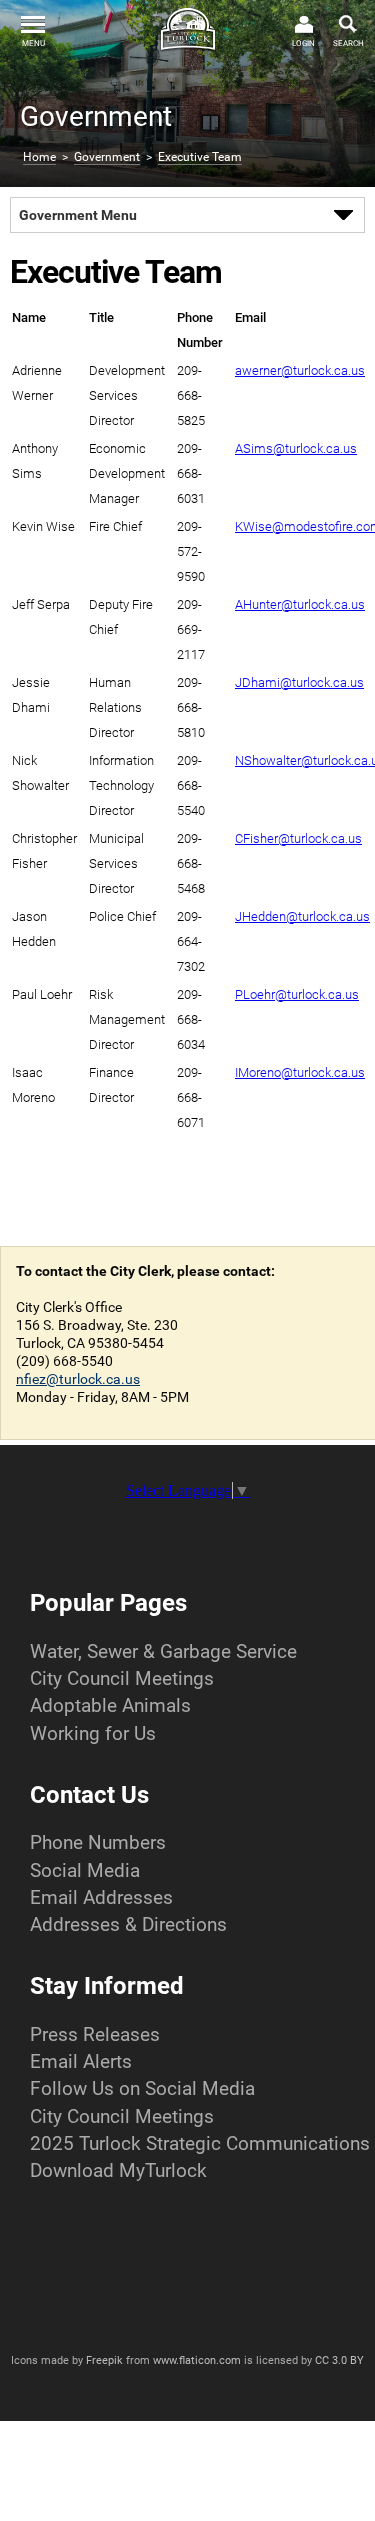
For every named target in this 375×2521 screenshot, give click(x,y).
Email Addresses (101, 1897)
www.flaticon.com (197, 2360)
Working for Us (93, 1733)
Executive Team (200, 157)
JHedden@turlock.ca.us (302, 916)
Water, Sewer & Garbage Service (163, 1651)
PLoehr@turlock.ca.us (297, 994)
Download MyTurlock (118, 2170)
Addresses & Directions (128, 1924)
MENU (33, 43)
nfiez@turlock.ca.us (78, 1379)
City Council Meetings (122, 1678)
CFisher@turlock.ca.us (298, 838)
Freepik (104, 2360)
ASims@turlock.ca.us (296, 448)
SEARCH (348, 43)
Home (39, 157)
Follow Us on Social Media (142, 2088)
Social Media (85, 1870)
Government (107, 157)
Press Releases (95, 2034)
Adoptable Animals (110, 1705)
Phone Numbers (98, 1842)
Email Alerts (81, 2061)
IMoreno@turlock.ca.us (300, 1072)
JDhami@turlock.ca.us (299, 682)
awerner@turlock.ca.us (300, 370)
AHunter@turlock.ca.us (300, 604)
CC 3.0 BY (339, 2360)
